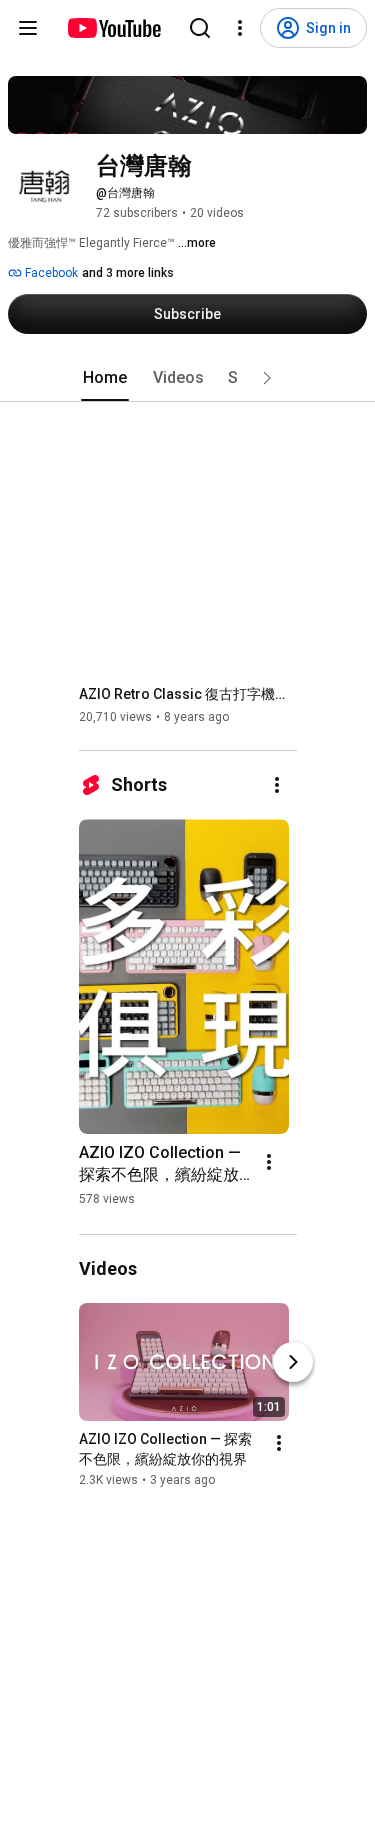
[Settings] (240, 28)
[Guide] (28, 28)
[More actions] (277, 785)
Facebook (50, 273)
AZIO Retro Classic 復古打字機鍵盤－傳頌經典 (188, 694)
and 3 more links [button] (128, 273)
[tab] (105, 378)
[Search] (200, 28)
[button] (267, 378)
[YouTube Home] (113, 28)
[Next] (293, 1362)
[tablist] (188, 378)
